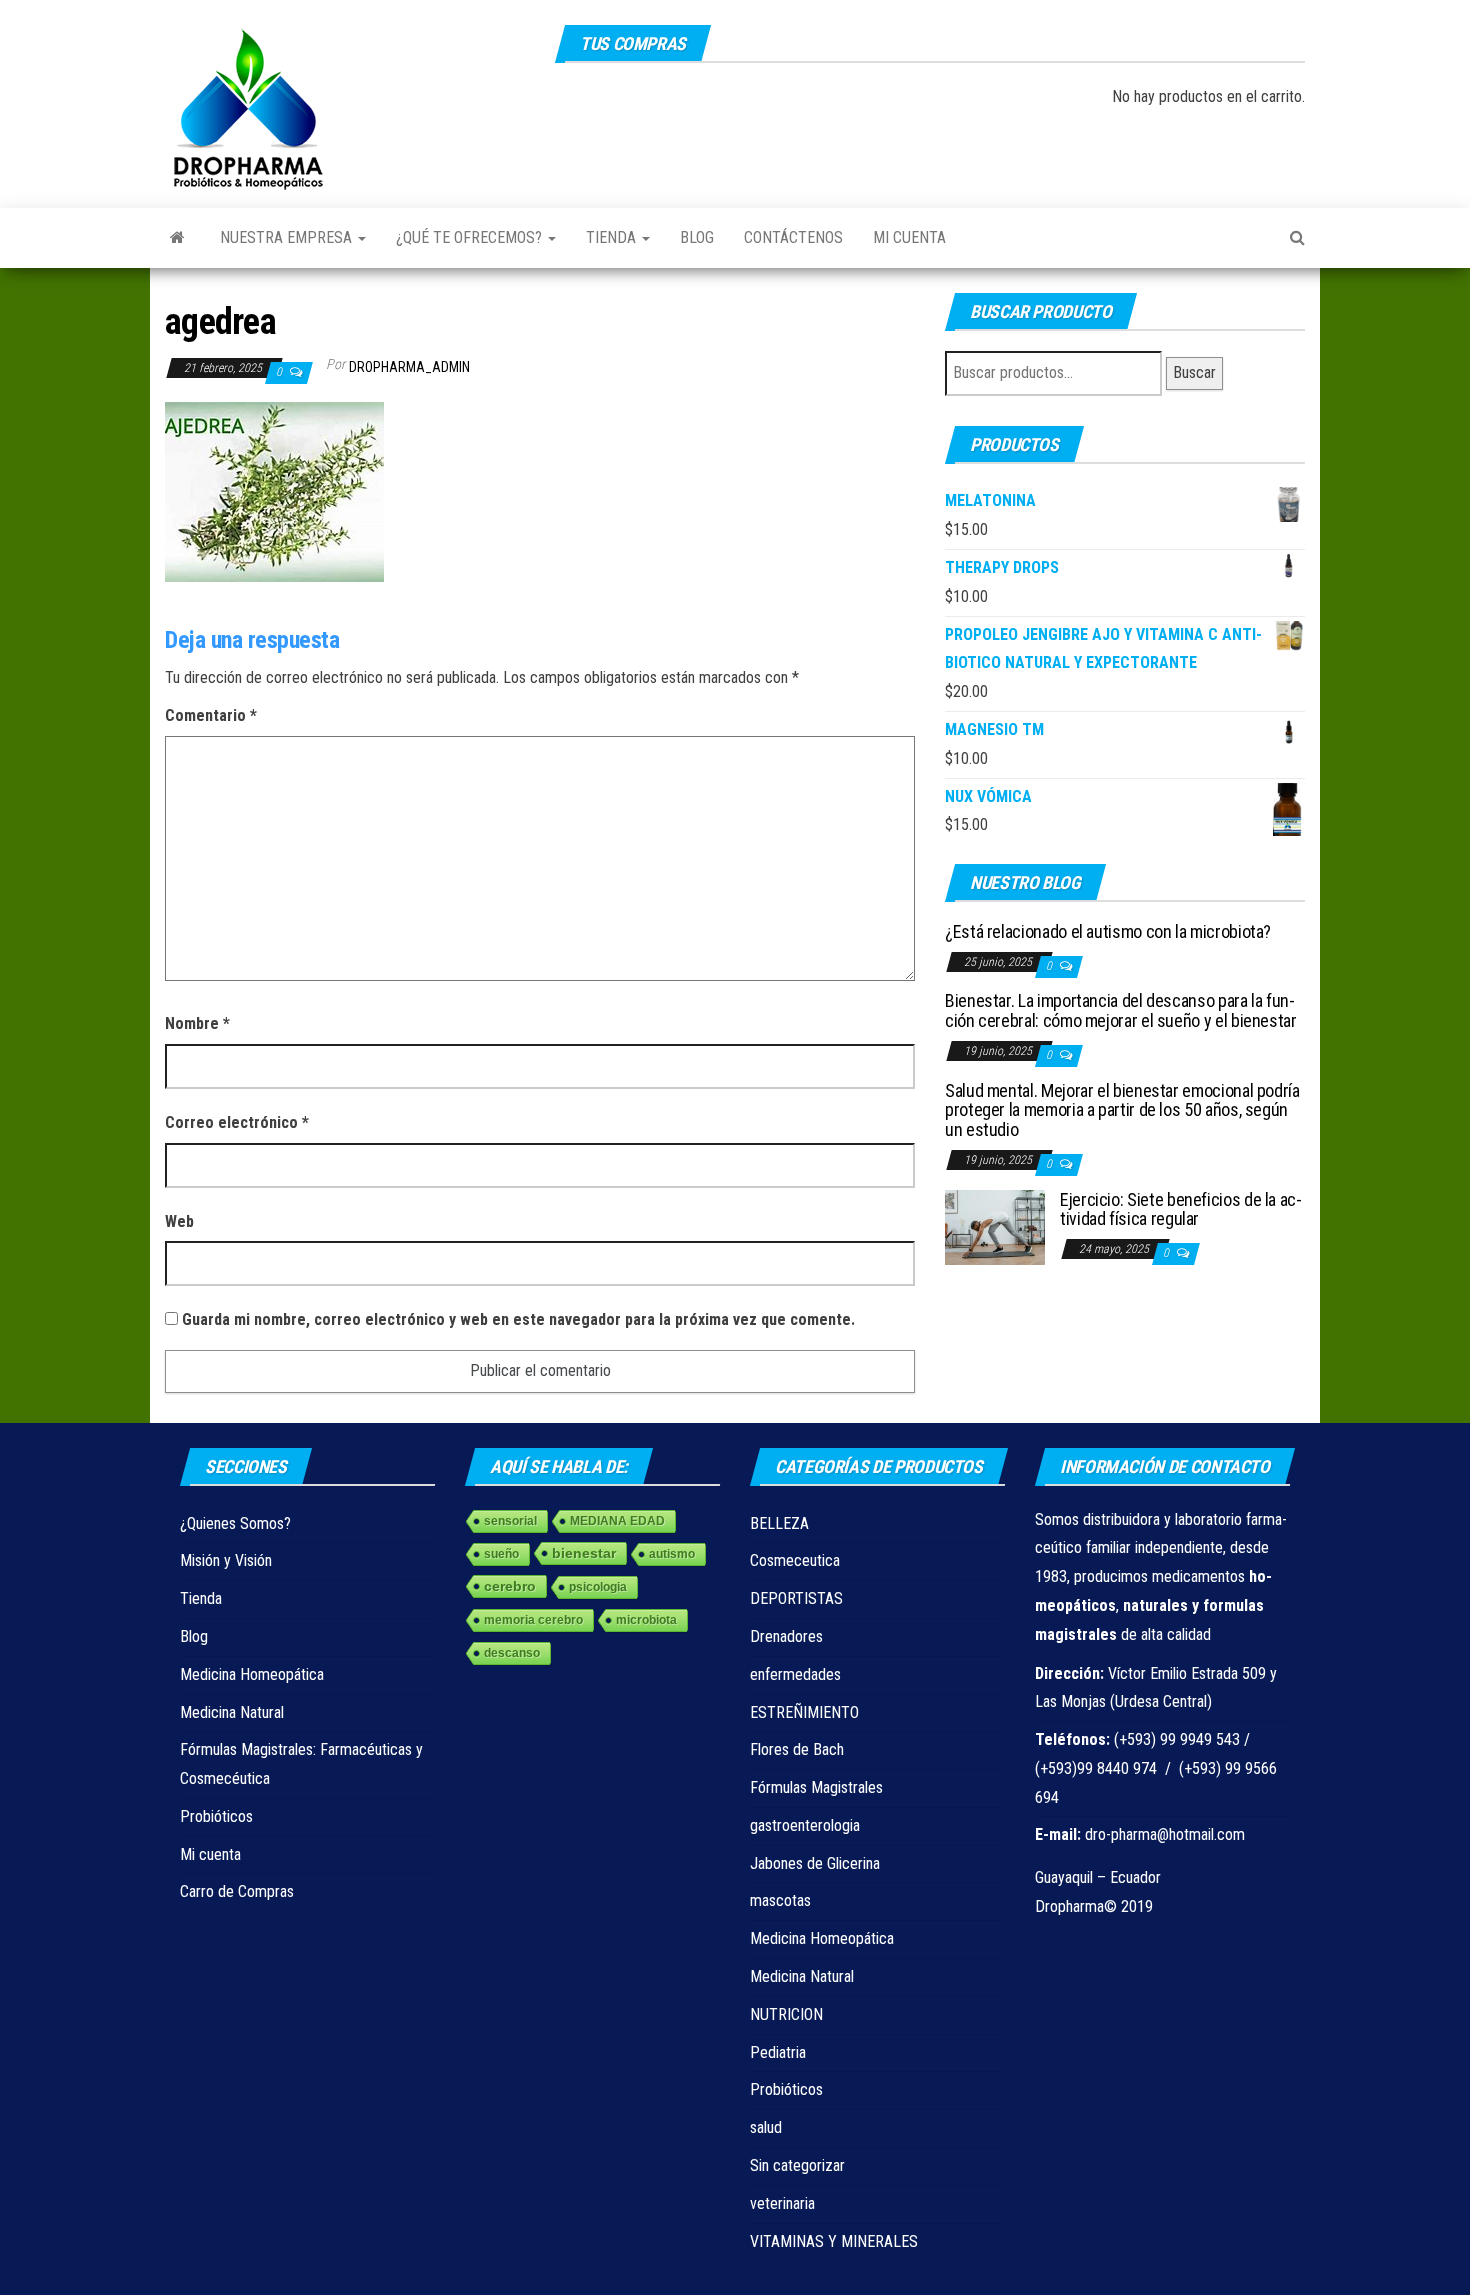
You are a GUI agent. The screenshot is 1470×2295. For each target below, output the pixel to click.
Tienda (613, 237)
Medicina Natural (232, 1712)
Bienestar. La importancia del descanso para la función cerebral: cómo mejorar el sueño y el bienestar (1121, 1010)
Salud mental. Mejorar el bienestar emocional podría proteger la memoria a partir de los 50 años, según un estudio (1122, 1110)
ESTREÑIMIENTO (804, 1712)
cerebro (510, 1586)
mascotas (780, 1900)
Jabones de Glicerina (815, 1863)
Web (179, 1221)
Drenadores (786, 1636)
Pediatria (778, 2052)
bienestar (584, 1553)
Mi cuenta (909, 237)
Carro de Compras (237, 1891)
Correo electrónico (237, 1122)
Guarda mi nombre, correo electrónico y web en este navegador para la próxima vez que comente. (518, 1319)
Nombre (197, 1023)
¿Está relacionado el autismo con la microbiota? (1108, 931)
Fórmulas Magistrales (816, 1787)
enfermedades (795, 1674)
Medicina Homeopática (252, 1674)
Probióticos (216, 1816)
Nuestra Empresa (288, 237)
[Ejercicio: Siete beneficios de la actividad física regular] (995, 1225)
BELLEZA (779, 1523)
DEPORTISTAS (796, 1598)
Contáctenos (793, 237)
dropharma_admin (409, 367)
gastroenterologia (805, 1825)
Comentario (211, 715)
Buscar (1194, 372)
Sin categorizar (797, 2165)
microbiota (646, 1620)
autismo (672, 1554)
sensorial (510, 1521)
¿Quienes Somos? (235, 1523)
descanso (512, 1653)
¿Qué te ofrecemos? (471, 237)
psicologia (598, 1587)
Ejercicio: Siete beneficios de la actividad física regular (1181, 1209)
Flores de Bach (797, 1749)
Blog (697, 237)
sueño (501, 1554)
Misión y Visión (226, 1560)
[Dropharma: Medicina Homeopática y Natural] (177, 238)
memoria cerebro (533, 1620)
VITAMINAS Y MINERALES (834, 2241)
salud (766, 2127)
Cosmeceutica (795, 1560)
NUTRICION (786, 2014)
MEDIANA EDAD (617, 1521)
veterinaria (782, 2203)
